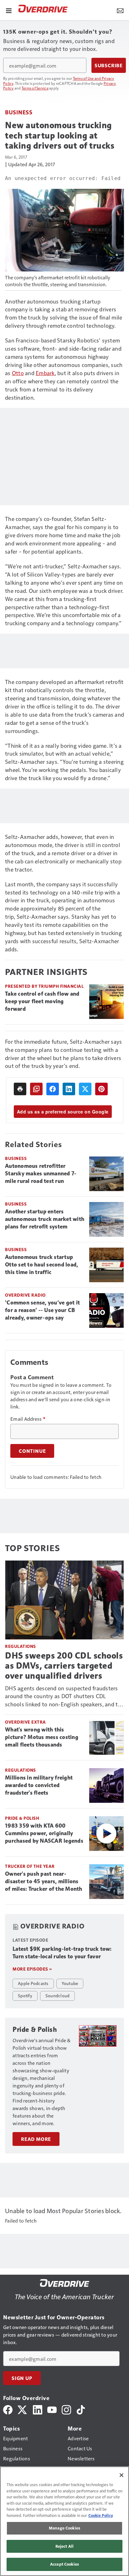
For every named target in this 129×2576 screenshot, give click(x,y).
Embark (45, 373)
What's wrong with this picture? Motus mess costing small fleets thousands (42, 1737)
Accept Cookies (64, 2564)
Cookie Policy (101, 2515)
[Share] (53, 1089)
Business (19, 112)
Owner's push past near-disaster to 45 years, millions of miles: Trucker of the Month (44, 1881)
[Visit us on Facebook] (8, 2409)
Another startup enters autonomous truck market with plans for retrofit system (45, 1219)
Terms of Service (35, 88)
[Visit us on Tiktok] (81, 2409)
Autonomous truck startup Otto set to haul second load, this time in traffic (41, 1265)
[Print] (20, 1089)
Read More (36, 2139)
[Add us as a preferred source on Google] (36, 1089)
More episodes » (32, 1969)
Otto (18, 373)
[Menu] (9, 10)
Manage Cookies (64, 2528)
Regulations (21, 1646)
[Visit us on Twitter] (23, 2409)
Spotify (25, 1995)
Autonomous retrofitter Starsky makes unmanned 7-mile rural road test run (41, 1173)
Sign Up (22, 2378)
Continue (32, 1451)
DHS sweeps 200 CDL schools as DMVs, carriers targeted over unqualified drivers (64, 1666)
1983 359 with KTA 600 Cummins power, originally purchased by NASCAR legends (44, 1833)
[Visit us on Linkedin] (38, 2409)
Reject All (64, 2546)
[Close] (121, 2475)
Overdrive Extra (26, 1722)
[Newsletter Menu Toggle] (120, 10)
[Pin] (101, 1089)
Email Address (28, 1419)
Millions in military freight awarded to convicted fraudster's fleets (39, 1785)
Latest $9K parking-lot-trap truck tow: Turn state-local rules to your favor (62, 1953)
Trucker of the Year (30, 1866)
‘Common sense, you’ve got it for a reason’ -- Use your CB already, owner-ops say (42, 1310)
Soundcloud (58, 1995)
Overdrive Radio (25, 1295)
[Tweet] (85, 1089)
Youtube (70, 1983)
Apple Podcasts (33, 1983)
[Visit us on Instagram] (66, 2409)
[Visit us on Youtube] (52, 2409)
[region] (64, 2521)
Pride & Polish (22, 1818)
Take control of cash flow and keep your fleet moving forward (42, 1001)
